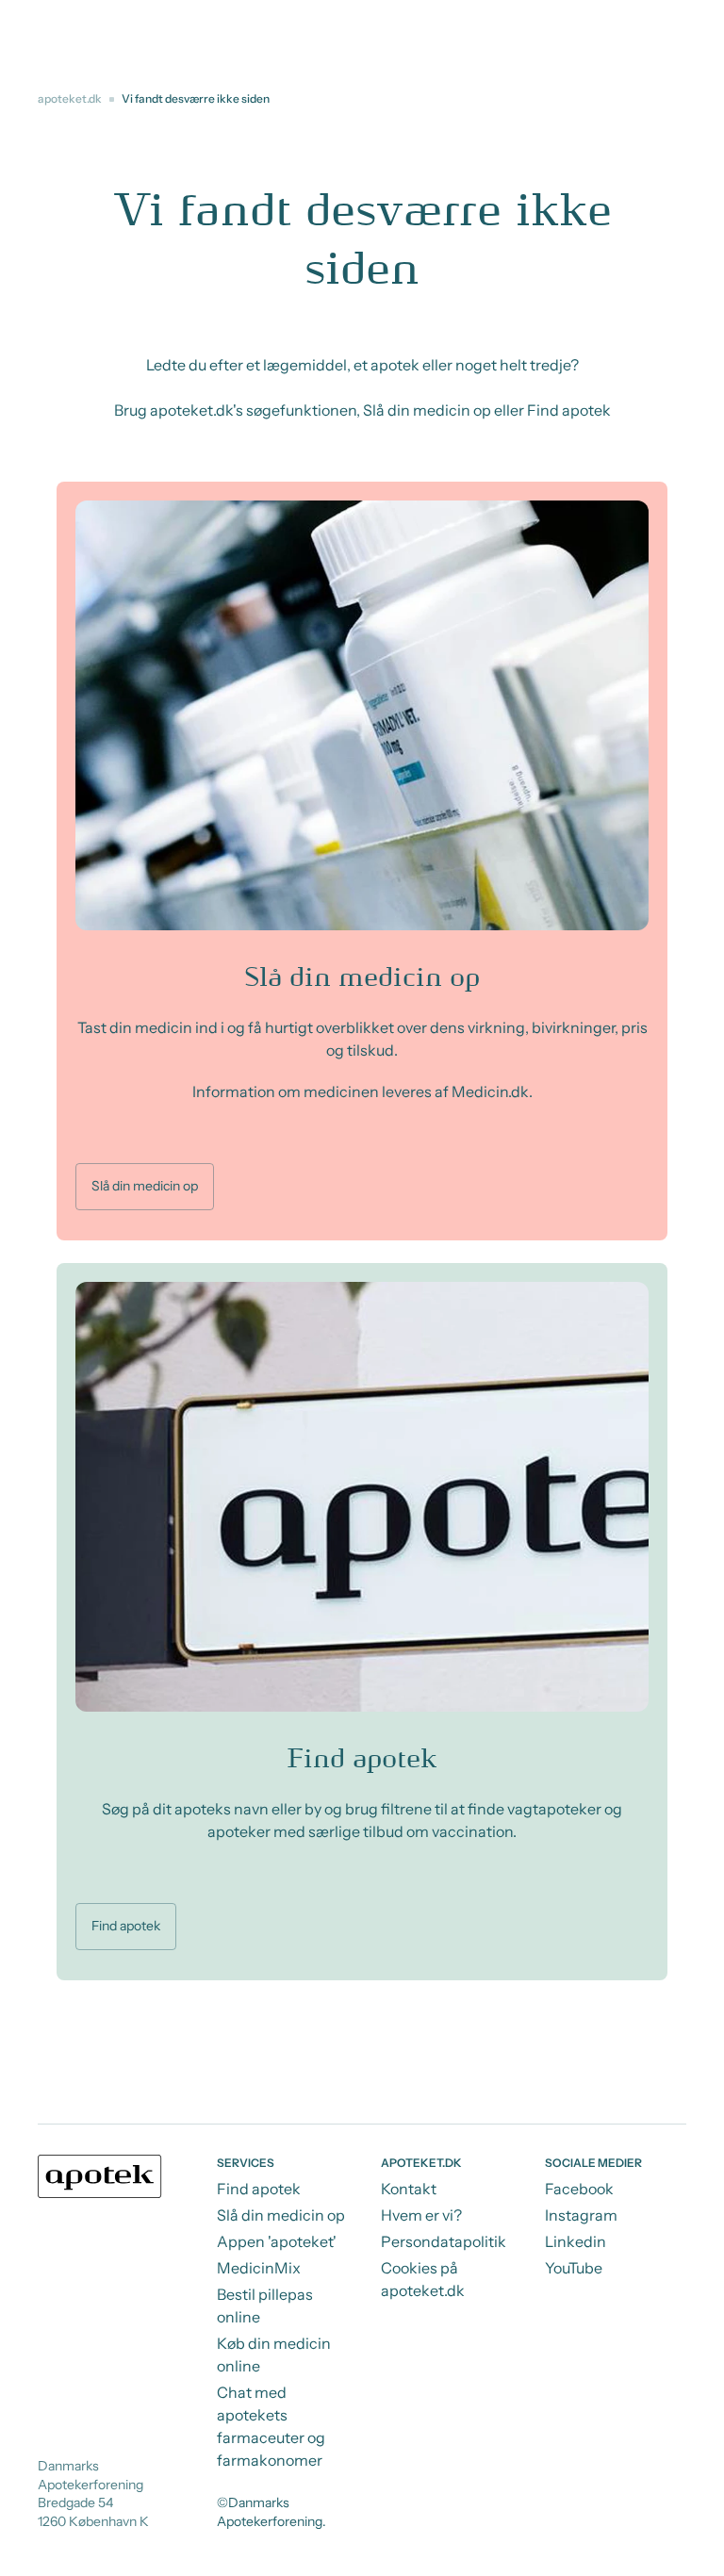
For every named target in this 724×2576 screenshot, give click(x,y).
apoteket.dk (70, 98)
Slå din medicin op (145, 1186)
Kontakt (409, 2189)
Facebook (579, 2189)
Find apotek (126, 1926)
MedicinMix (259, 2268)
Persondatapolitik (444, 2241)
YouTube (574, 2268)
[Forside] (100, 2176)
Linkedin (576, 2241)
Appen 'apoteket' (277, 2241)
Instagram (581, 2215)
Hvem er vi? (421, 2215)
